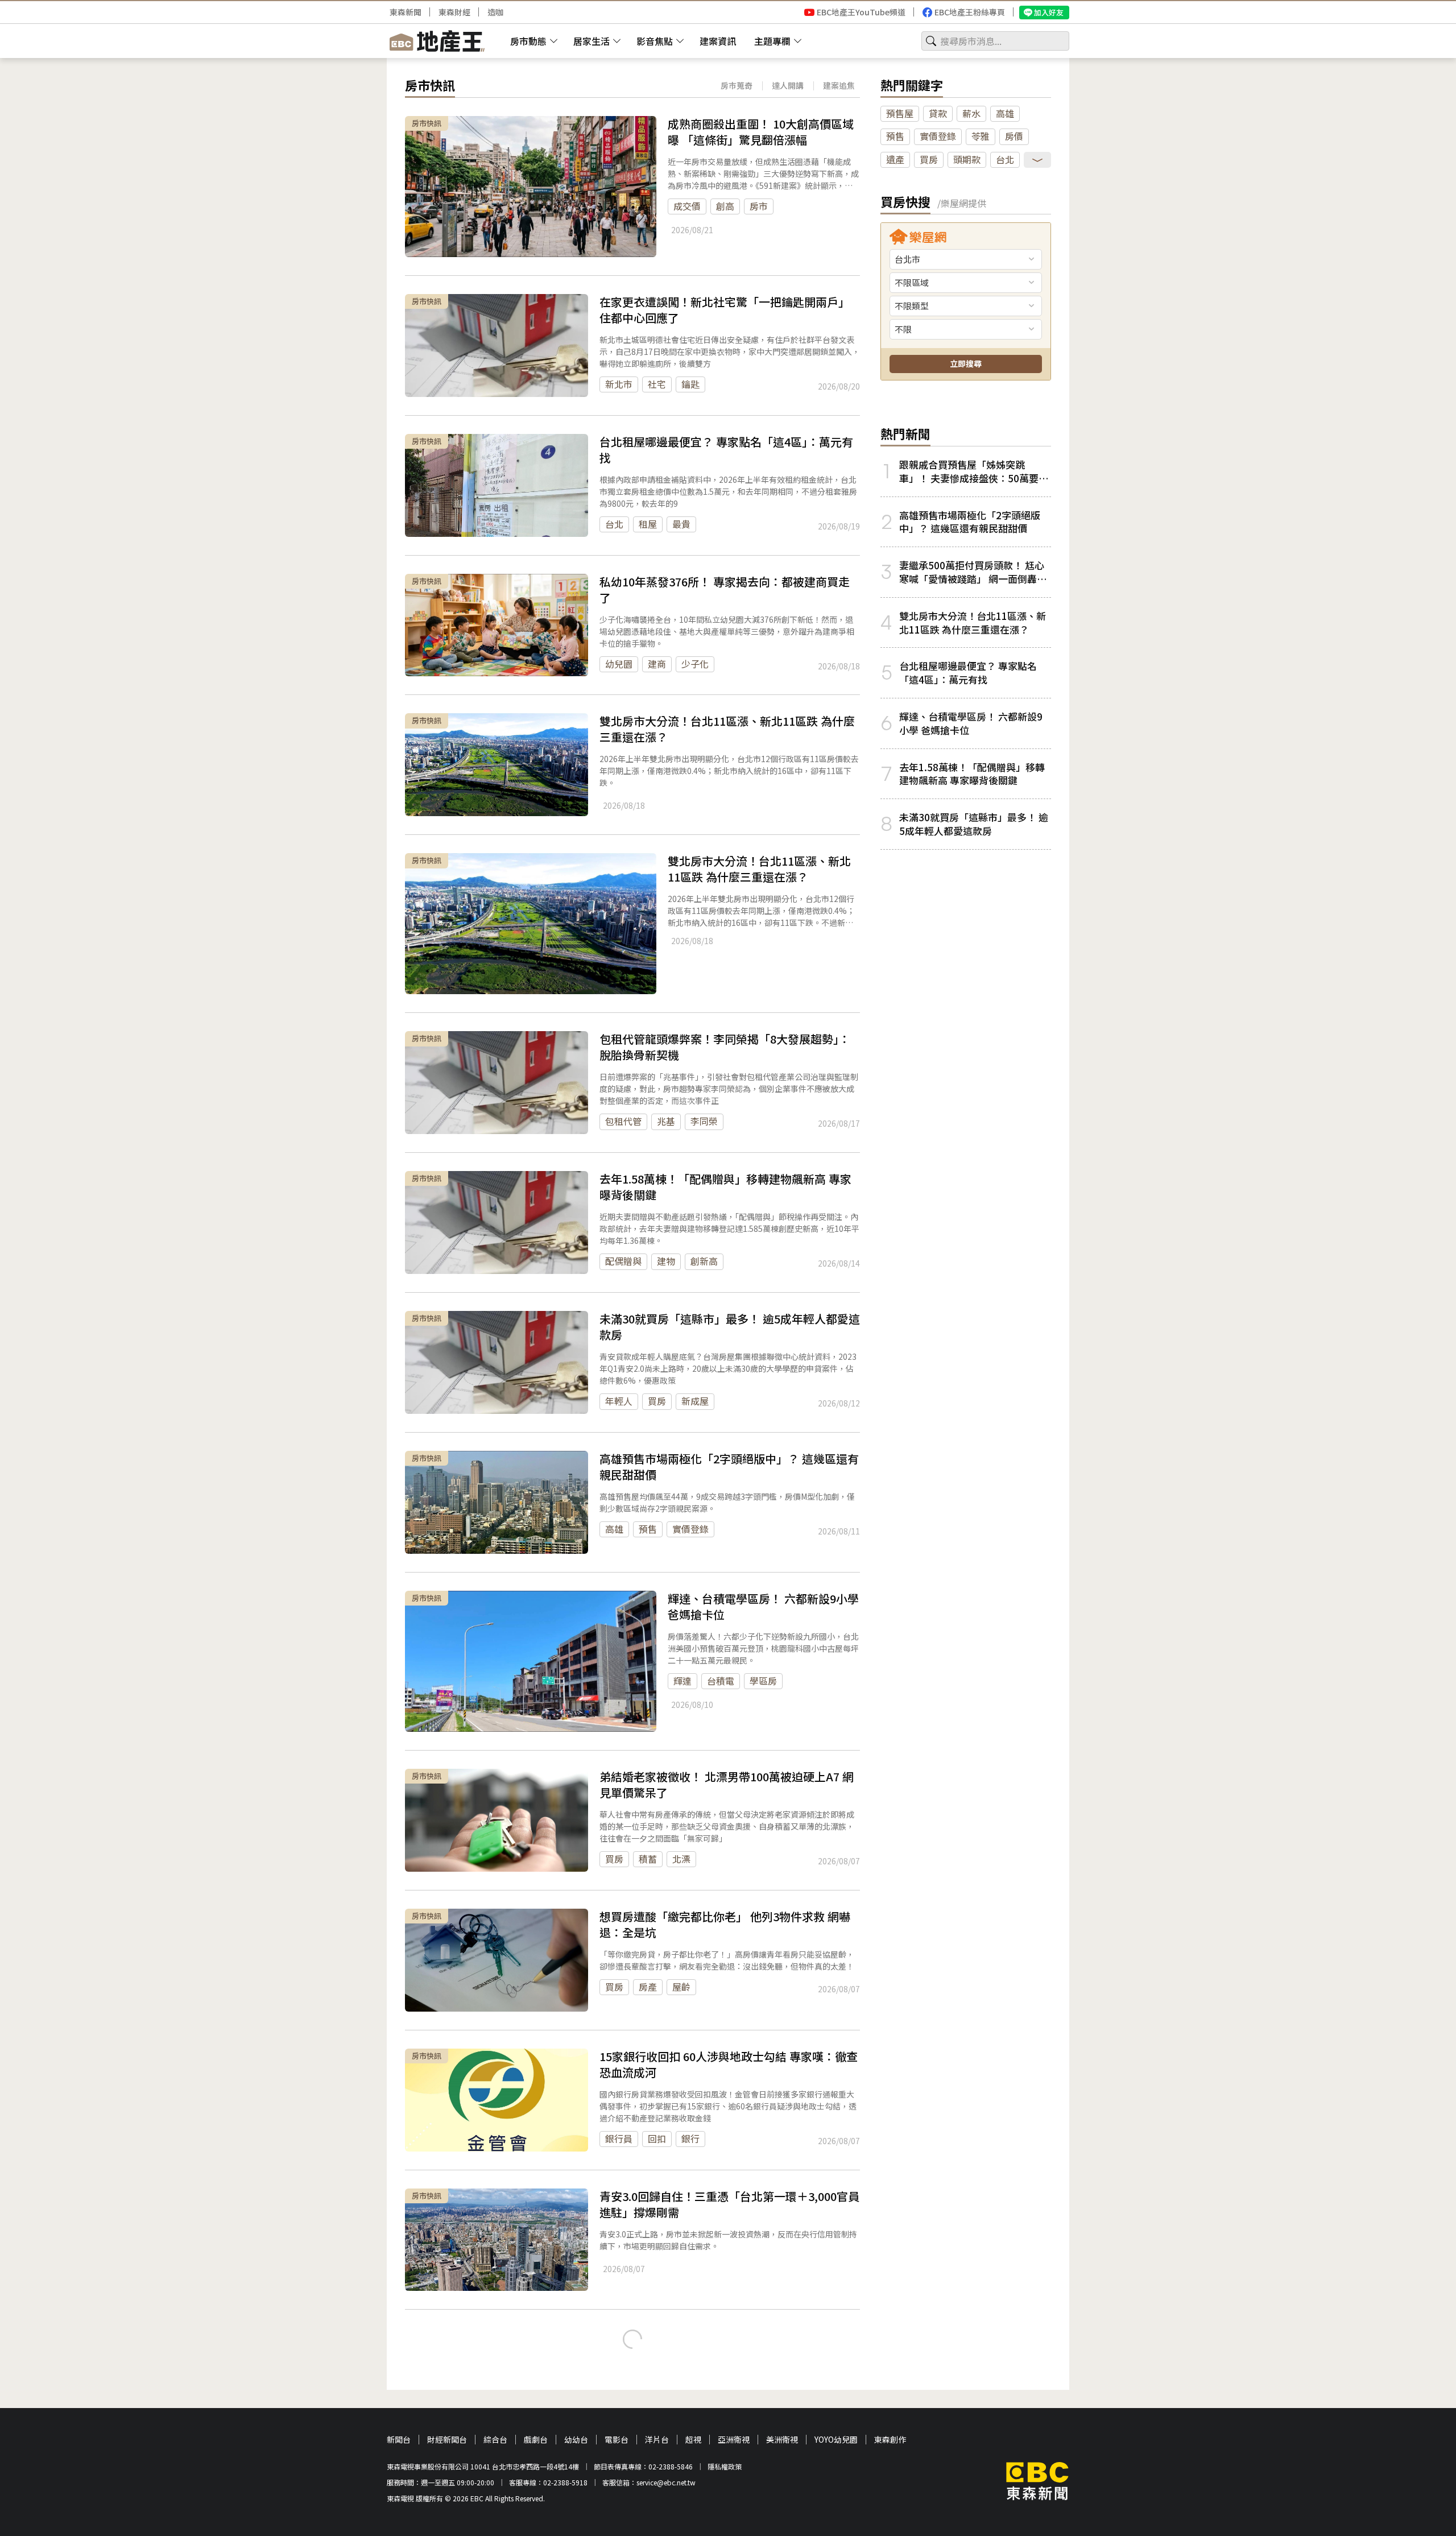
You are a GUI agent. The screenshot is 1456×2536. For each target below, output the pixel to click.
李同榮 (704, 1121)
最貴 (681, 524)
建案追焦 (839, 85)
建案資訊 (718, 41)
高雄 (614, 1529)
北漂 (681, 1859)
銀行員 (619, 2138)
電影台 (617, 2440)
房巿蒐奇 (737, 85)
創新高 (704, 1261)
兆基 (666, 1121)
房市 (759, 206)
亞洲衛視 (734, 2440)
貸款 (938, 113)
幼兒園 (619, 664)
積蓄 (648, 1859)
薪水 (971, 113)
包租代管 (623, 1121)
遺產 (895, 159)
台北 (614, 524)
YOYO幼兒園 (836, 2440)
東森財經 (454, 12)
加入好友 (1049, 12)
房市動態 (528, 41)
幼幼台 (576, 2440)
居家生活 (591, 41)
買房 (657, 1401)
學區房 (763, 1681)
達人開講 (788, 85)
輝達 (682, 1681)
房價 (1014, 136)
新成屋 (695, 1401)
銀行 (690, 2138)
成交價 (687, 206)
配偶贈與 (623, 1261)
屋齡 (681, 1987)
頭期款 (967, 159)
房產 (648, 1987)
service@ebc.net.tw (666, 2482)
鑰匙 (690, 384)
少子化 (695, 664)
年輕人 (619, 1401)
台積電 (721, 1681)
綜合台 (495, 2440)
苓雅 (981, 136)
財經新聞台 (447, 2440)
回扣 (657, 2138)
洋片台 (657, 2440)
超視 (693, 2440)
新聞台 (399, 2440)
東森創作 (890, 2440)
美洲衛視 (782, 2440)
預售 (648, 1529)
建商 (657, 664)
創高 (725, 206)
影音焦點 (655, 41)
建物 (666, 1261)
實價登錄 (690, 1529)
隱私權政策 (725, 2466)
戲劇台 (536, 2440)
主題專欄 (772, 41)
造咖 (495, 12)
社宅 (657, 384)
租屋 (648, 524)
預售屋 (900, 113)
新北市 (619, 384)
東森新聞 (406, 12)
